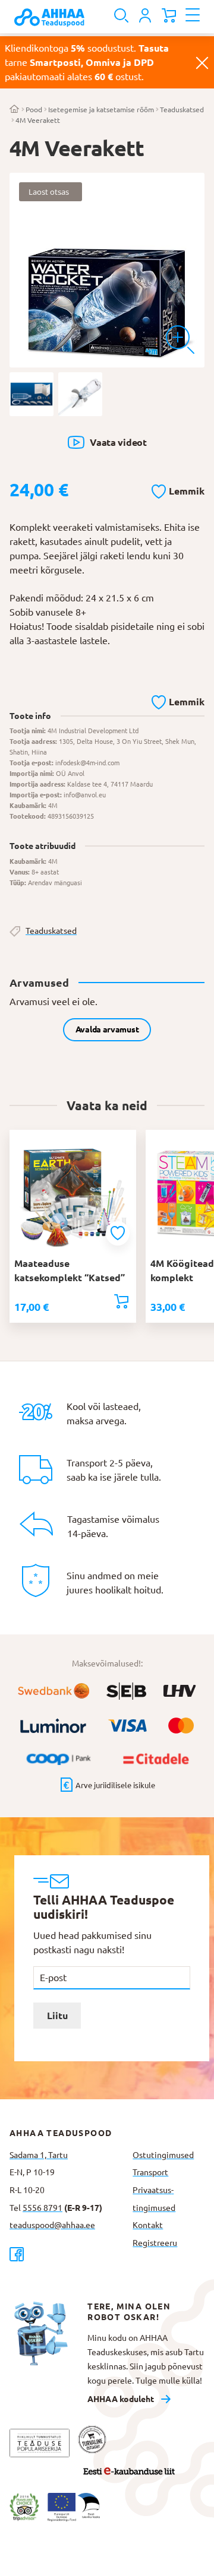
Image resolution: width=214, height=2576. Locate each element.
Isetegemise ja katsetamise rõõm (101, 110)
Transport (150, 2172)
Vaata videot (118, 442)
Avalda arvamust (107, 1029)
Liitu (57, 2016)
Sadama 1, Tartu (39, 2155)
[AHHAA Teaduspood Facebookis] (66, 2254)
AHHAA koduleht (121, 2399)
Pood (34, 110)
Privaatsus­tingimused (154, 2199)
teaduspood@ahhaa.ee (52, 2225)
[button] (178, 489)
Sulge (202, 62)
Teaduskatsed (182, 110)
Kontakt (148, 2225)
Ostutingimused (163, 2155)
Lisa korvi (121, 1301)
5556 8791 (43, 2208)
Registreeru (155, 2243)
